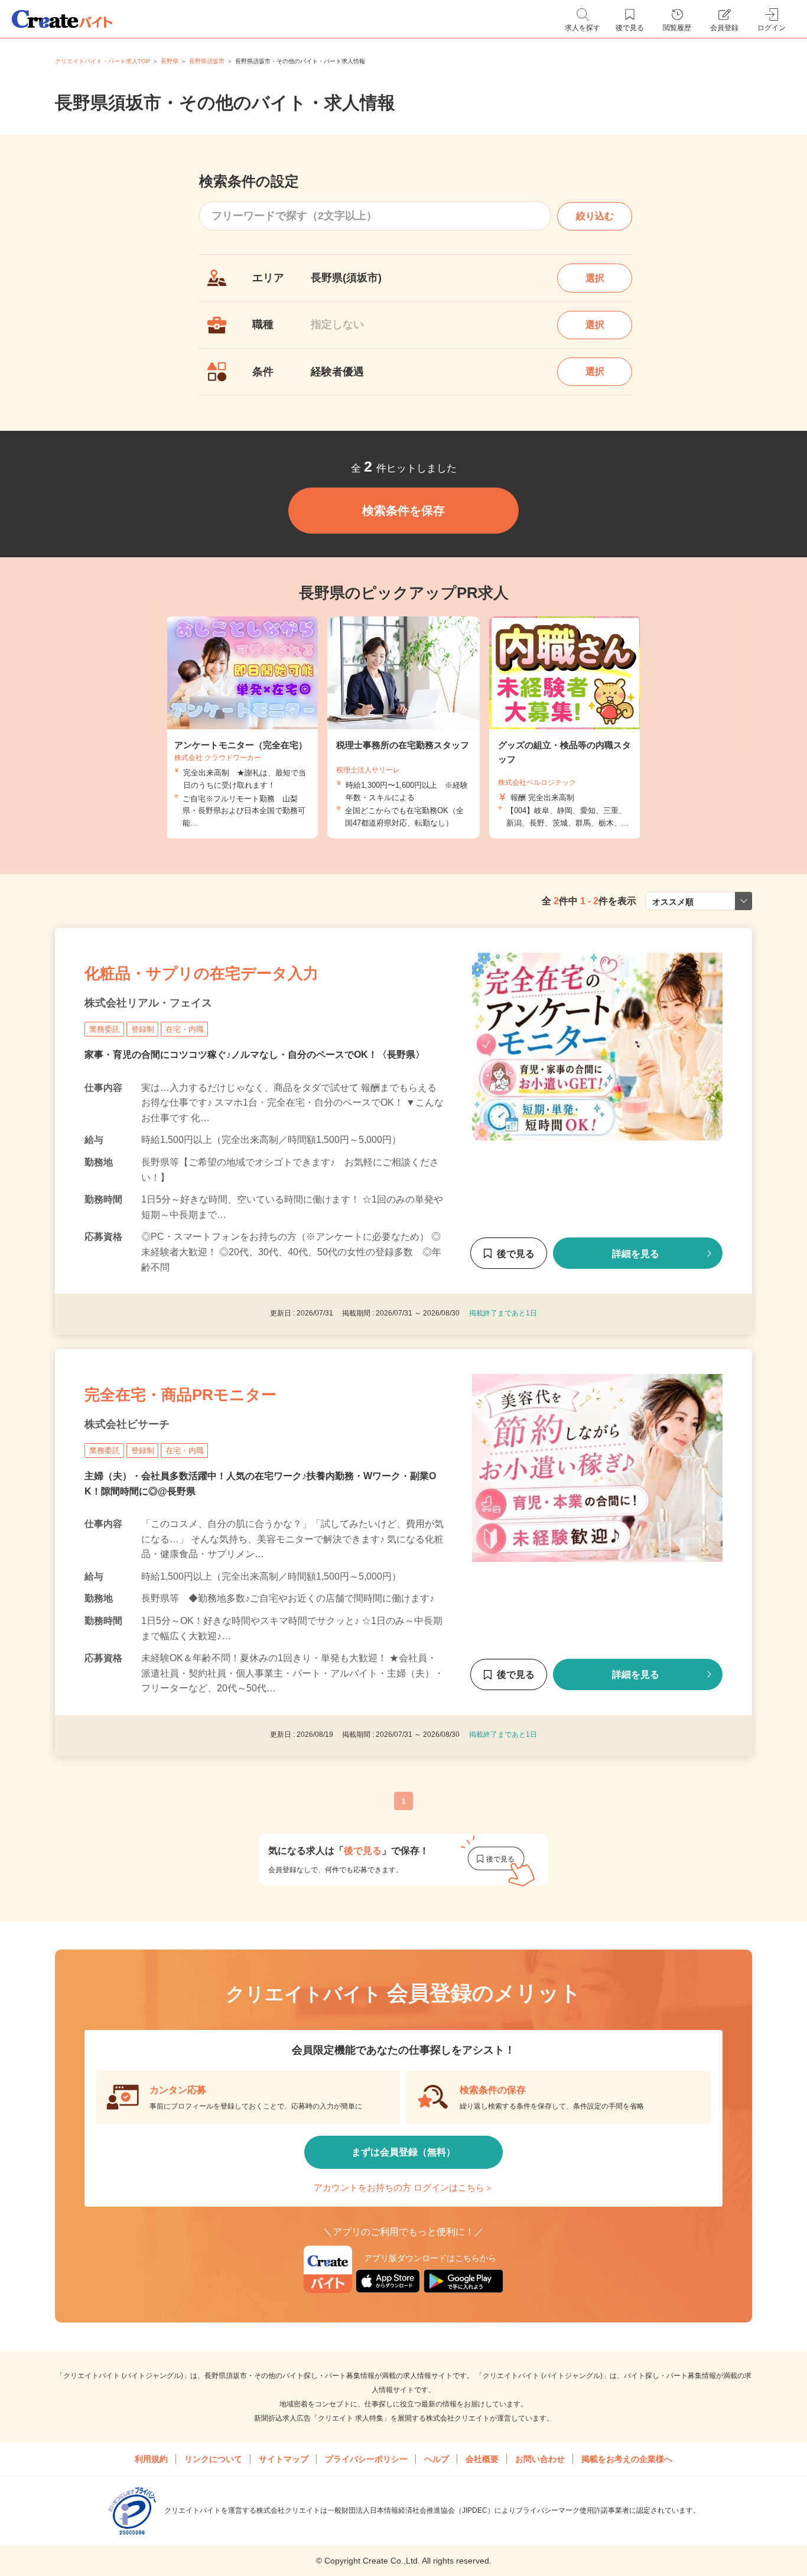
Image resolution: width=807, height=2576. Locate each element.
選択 (595, 278)
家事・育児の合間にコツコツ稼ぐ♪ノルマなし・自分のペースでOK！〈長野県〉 (255, 1055)
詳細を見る (636, 1254)
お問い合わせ (540, 2459)
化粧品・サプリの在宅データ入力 (201, 973)
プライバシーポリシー (366, 2459)
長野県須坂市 (207, 61)
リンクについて (213, 2459)
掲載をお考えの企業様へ (627, 2459)
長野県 (170, 61)
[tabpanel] (403, 727)
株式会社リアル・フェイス (148, 1003)
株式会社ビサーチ (127, 1424)
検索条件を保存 (403, 511)
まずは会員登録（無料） (403, 2152)
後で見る (516, 1254)
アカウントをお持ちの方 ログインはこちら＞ (403, 2187)
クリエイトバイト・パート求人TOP (102, 61)
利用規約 (151, 2459)
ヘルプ (437, 2459)
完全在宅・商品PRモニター (180, 1395)
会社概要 (482, 2459)
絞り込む (595, 216)
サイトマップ (284, 2459)
